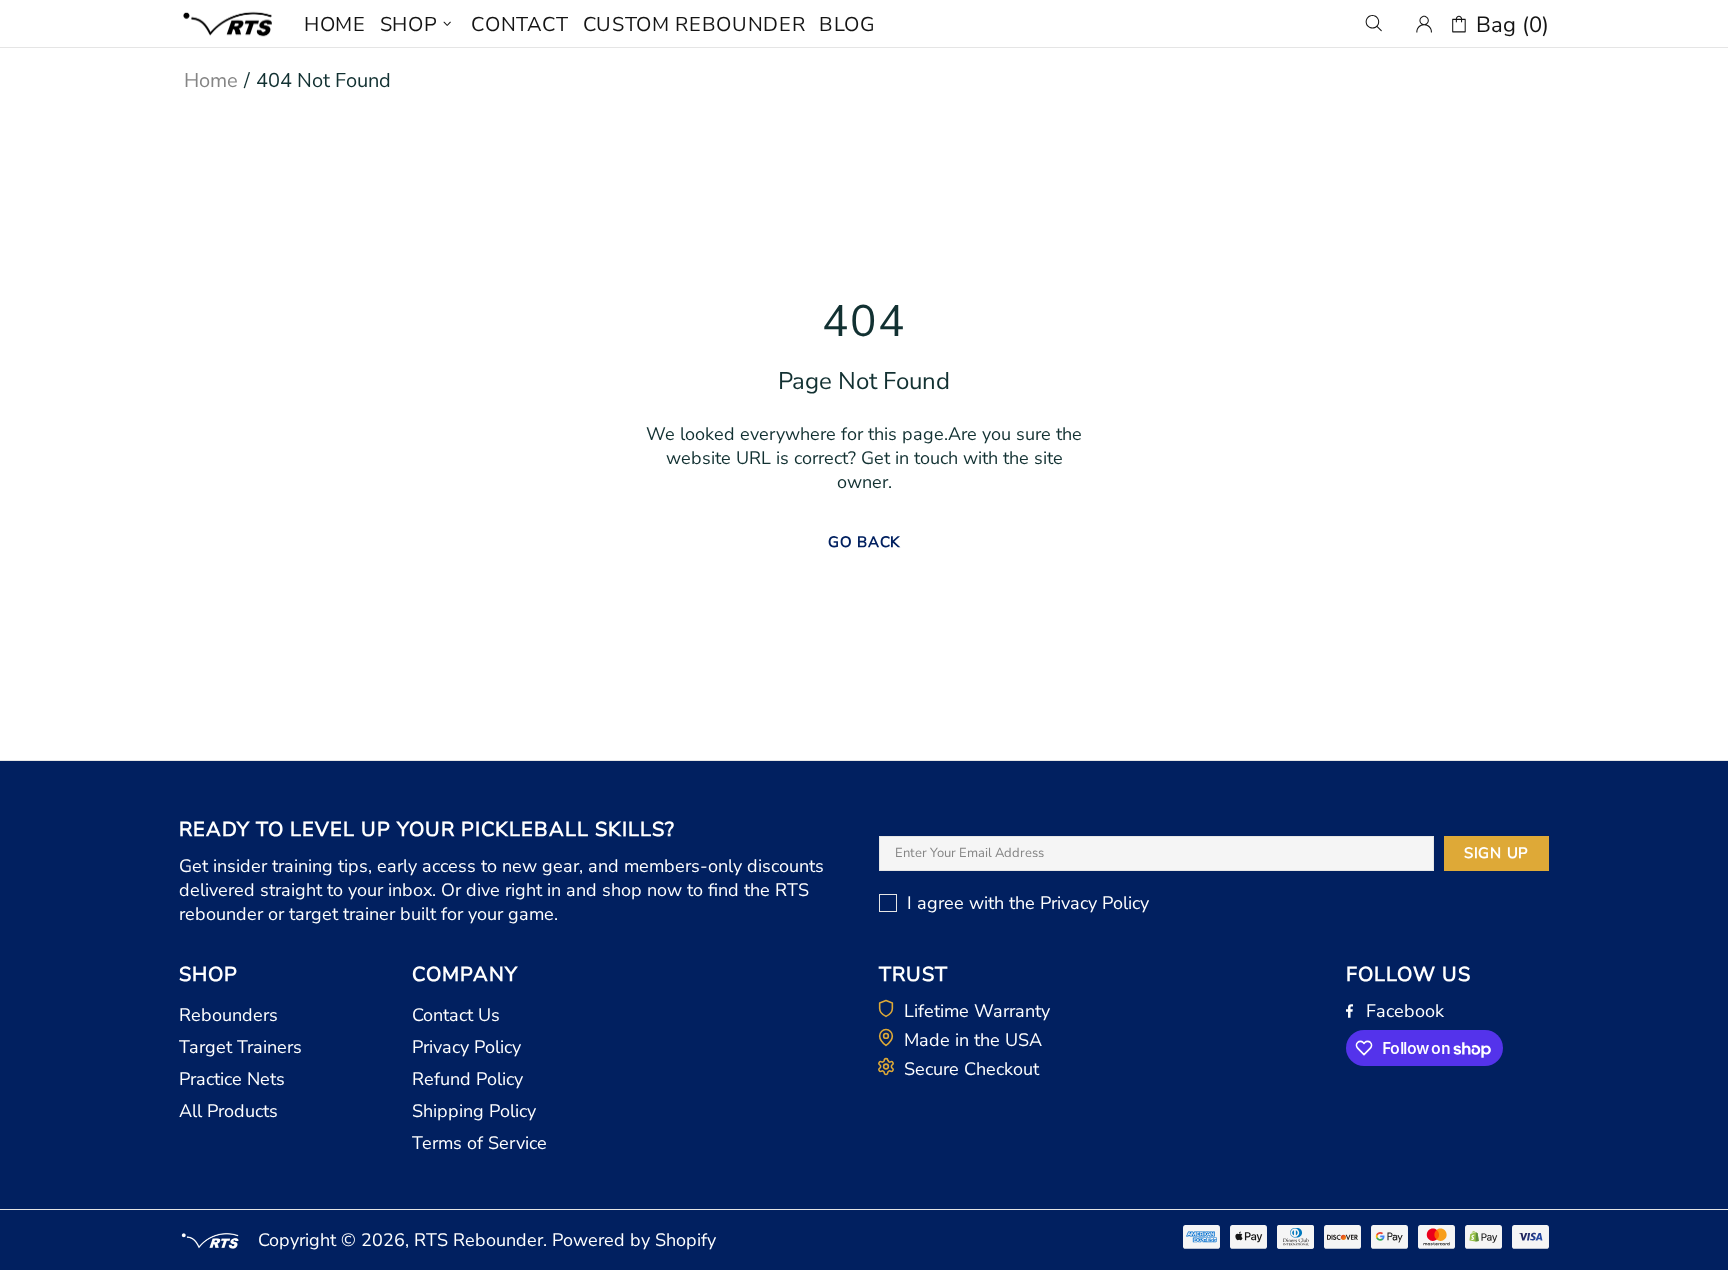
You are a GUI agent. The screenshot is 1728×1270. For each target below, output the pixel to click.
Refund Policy (467, 1079)
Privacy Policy (466, 1047)
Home (211, 80)
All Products (228, 1111)
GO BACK (864, 542)
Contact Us (456, 1015)
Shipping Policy (474, 1111)
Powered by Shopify (634, 1240)
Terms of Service (479, 1143)
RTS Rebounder (229, 23)
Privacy (1068, 903)
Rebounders (228, 1015)
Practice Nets (232, 1079)
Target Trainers (240, 1047)
